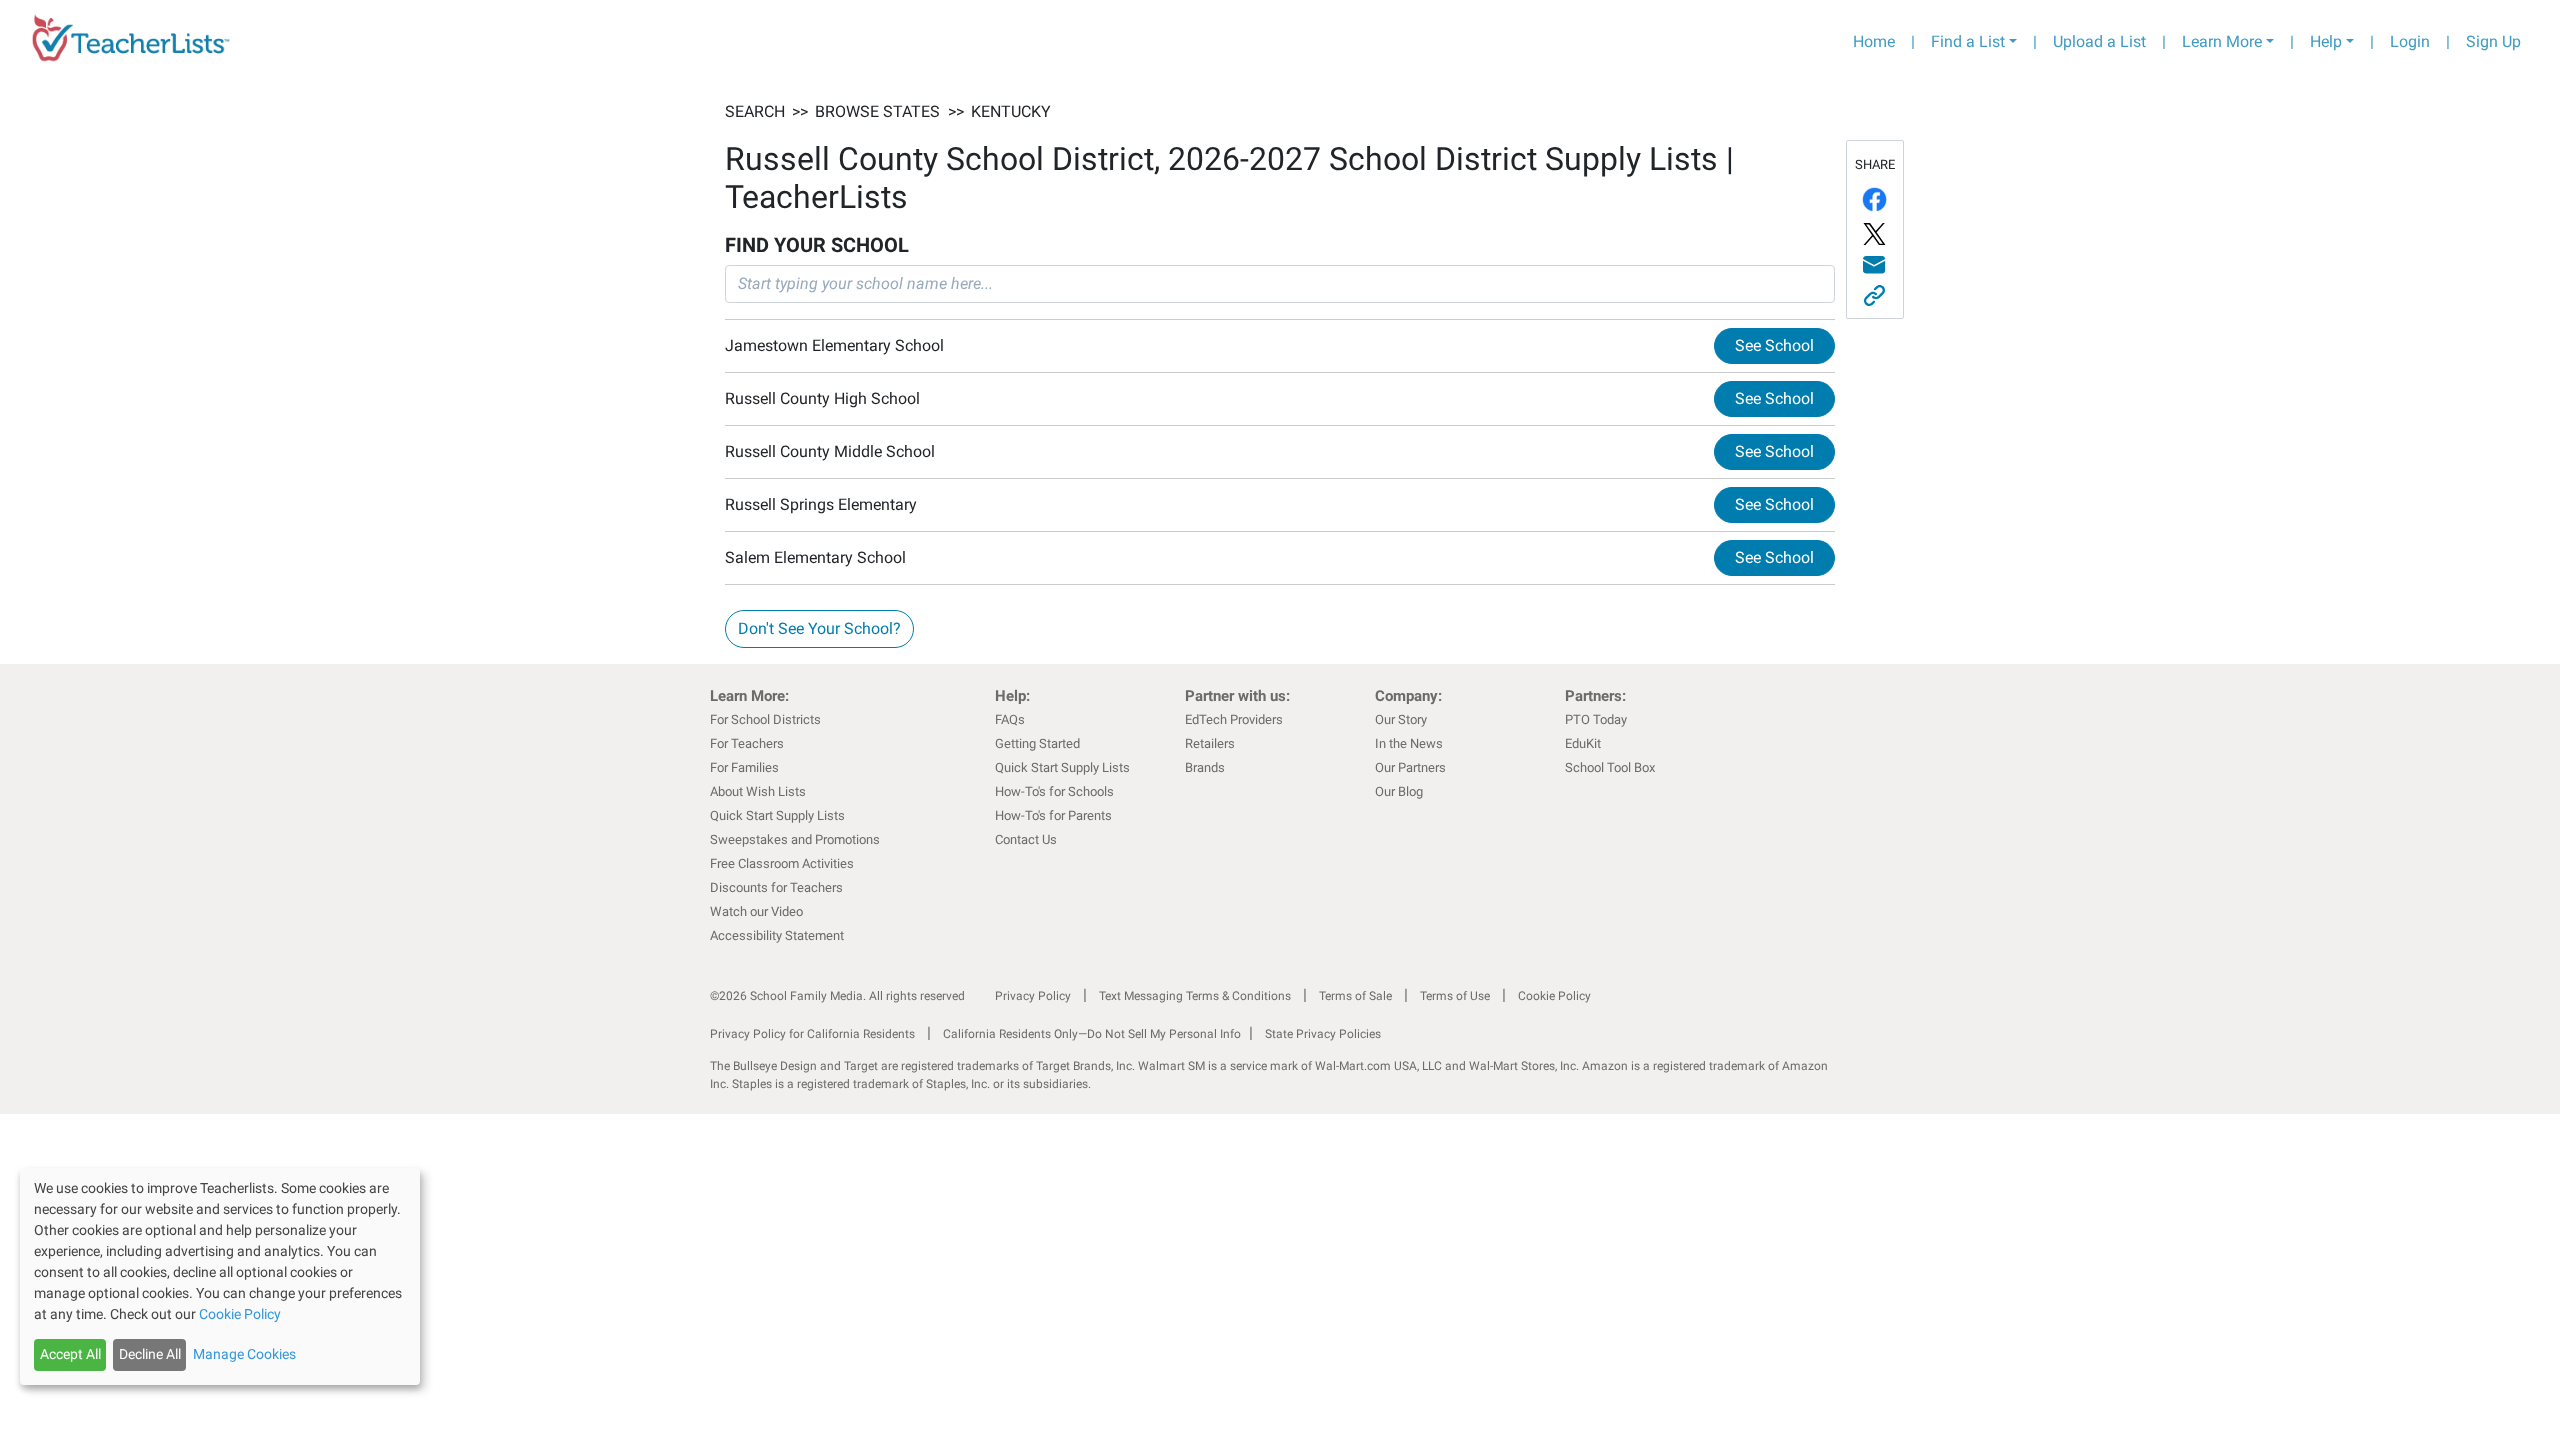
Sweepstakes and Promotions (795, 839)
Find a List (1968, 41)
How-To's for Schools (1054, 791)
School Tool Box (1610, 767)
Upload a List (2099, 41)
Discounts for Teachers (776, 887)
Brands (1205, 767)
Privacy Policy (1033, 996)
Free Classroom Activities (782, 863)
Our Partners (1410, 767)
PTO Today (1596, 719)
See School (1774, 345)
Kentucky (1011, 111)
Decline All (150, 1354)
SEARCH (755, 111)
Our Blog (1399, 791)
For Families (744, 767)
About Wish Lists (758, 791)
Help (2326, 41)
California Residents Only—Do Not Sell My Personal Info (1092, 1034)
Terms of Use (1455, 996)
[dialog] (220, 1276)
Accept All (70, 1354)
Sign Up (2493, 41)
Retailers (1210, 743)
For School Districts (765, 719)
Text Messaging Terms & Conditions (1195, 996)
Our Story (1401, 719)
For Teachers (747, 743)
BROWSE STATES (877, 111)
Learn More (2222, 41)
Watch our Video (756, 911)
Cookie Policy (1554, 996)
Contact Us (1026, 839)
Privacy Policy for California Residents (812, 1034)
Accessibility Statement (777, 935)
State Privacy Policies (1323, 1034)
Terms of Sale (1355, 996)
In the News (1409, 743)
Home (1874, 41)
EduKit (1583, 743)
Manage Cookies (244, 1354)
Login (2410, 41)
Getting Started (1037, 743)
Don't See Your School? (819, 628)
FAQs (1010, 719)
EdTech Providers (1234, 719)
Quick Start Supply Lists (777, 815)
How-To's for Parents (1053, 815)
